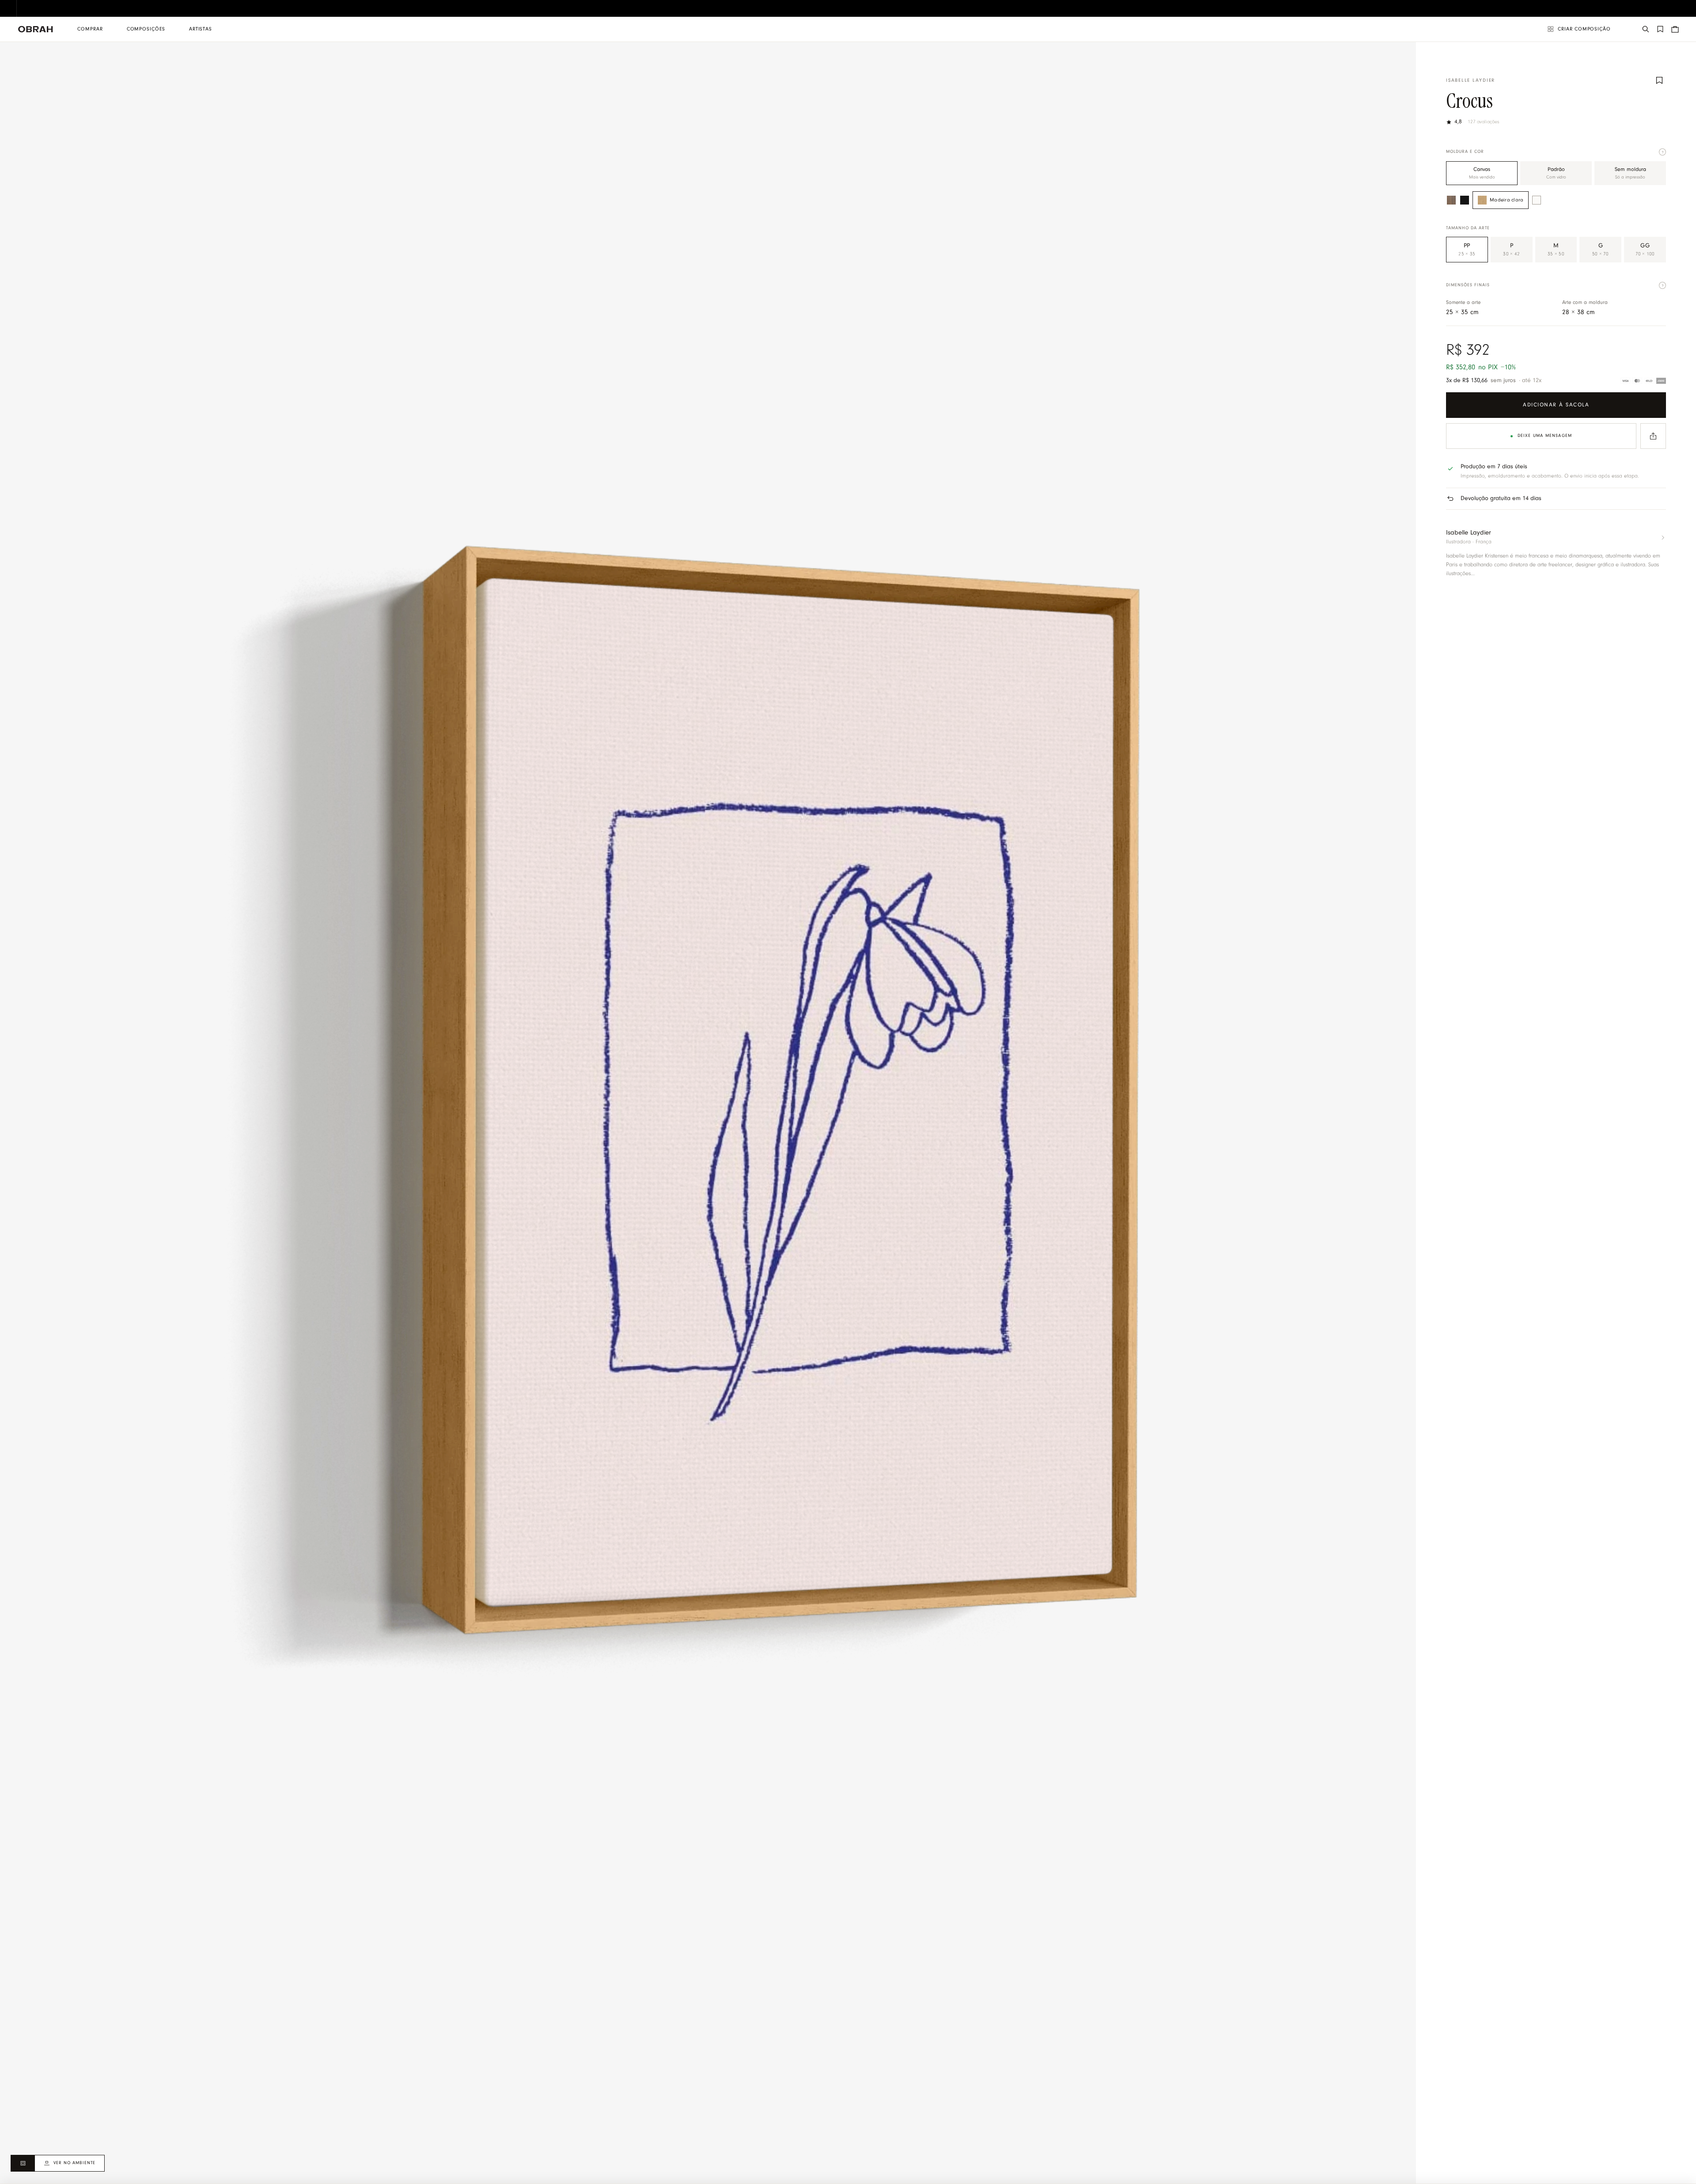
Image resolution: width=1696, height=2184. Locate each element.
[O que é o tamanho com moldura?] (1662, 285)
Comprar (90, 29)
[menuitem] (90, 29)
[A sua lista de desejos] (1660, 29)
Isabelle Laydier (1471, 81)
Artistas (201, 29)
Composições (146, 29)
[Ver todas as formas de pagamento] (1643, 381)
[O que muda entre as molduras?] (1662, 152)
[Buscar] (1646, 29)
